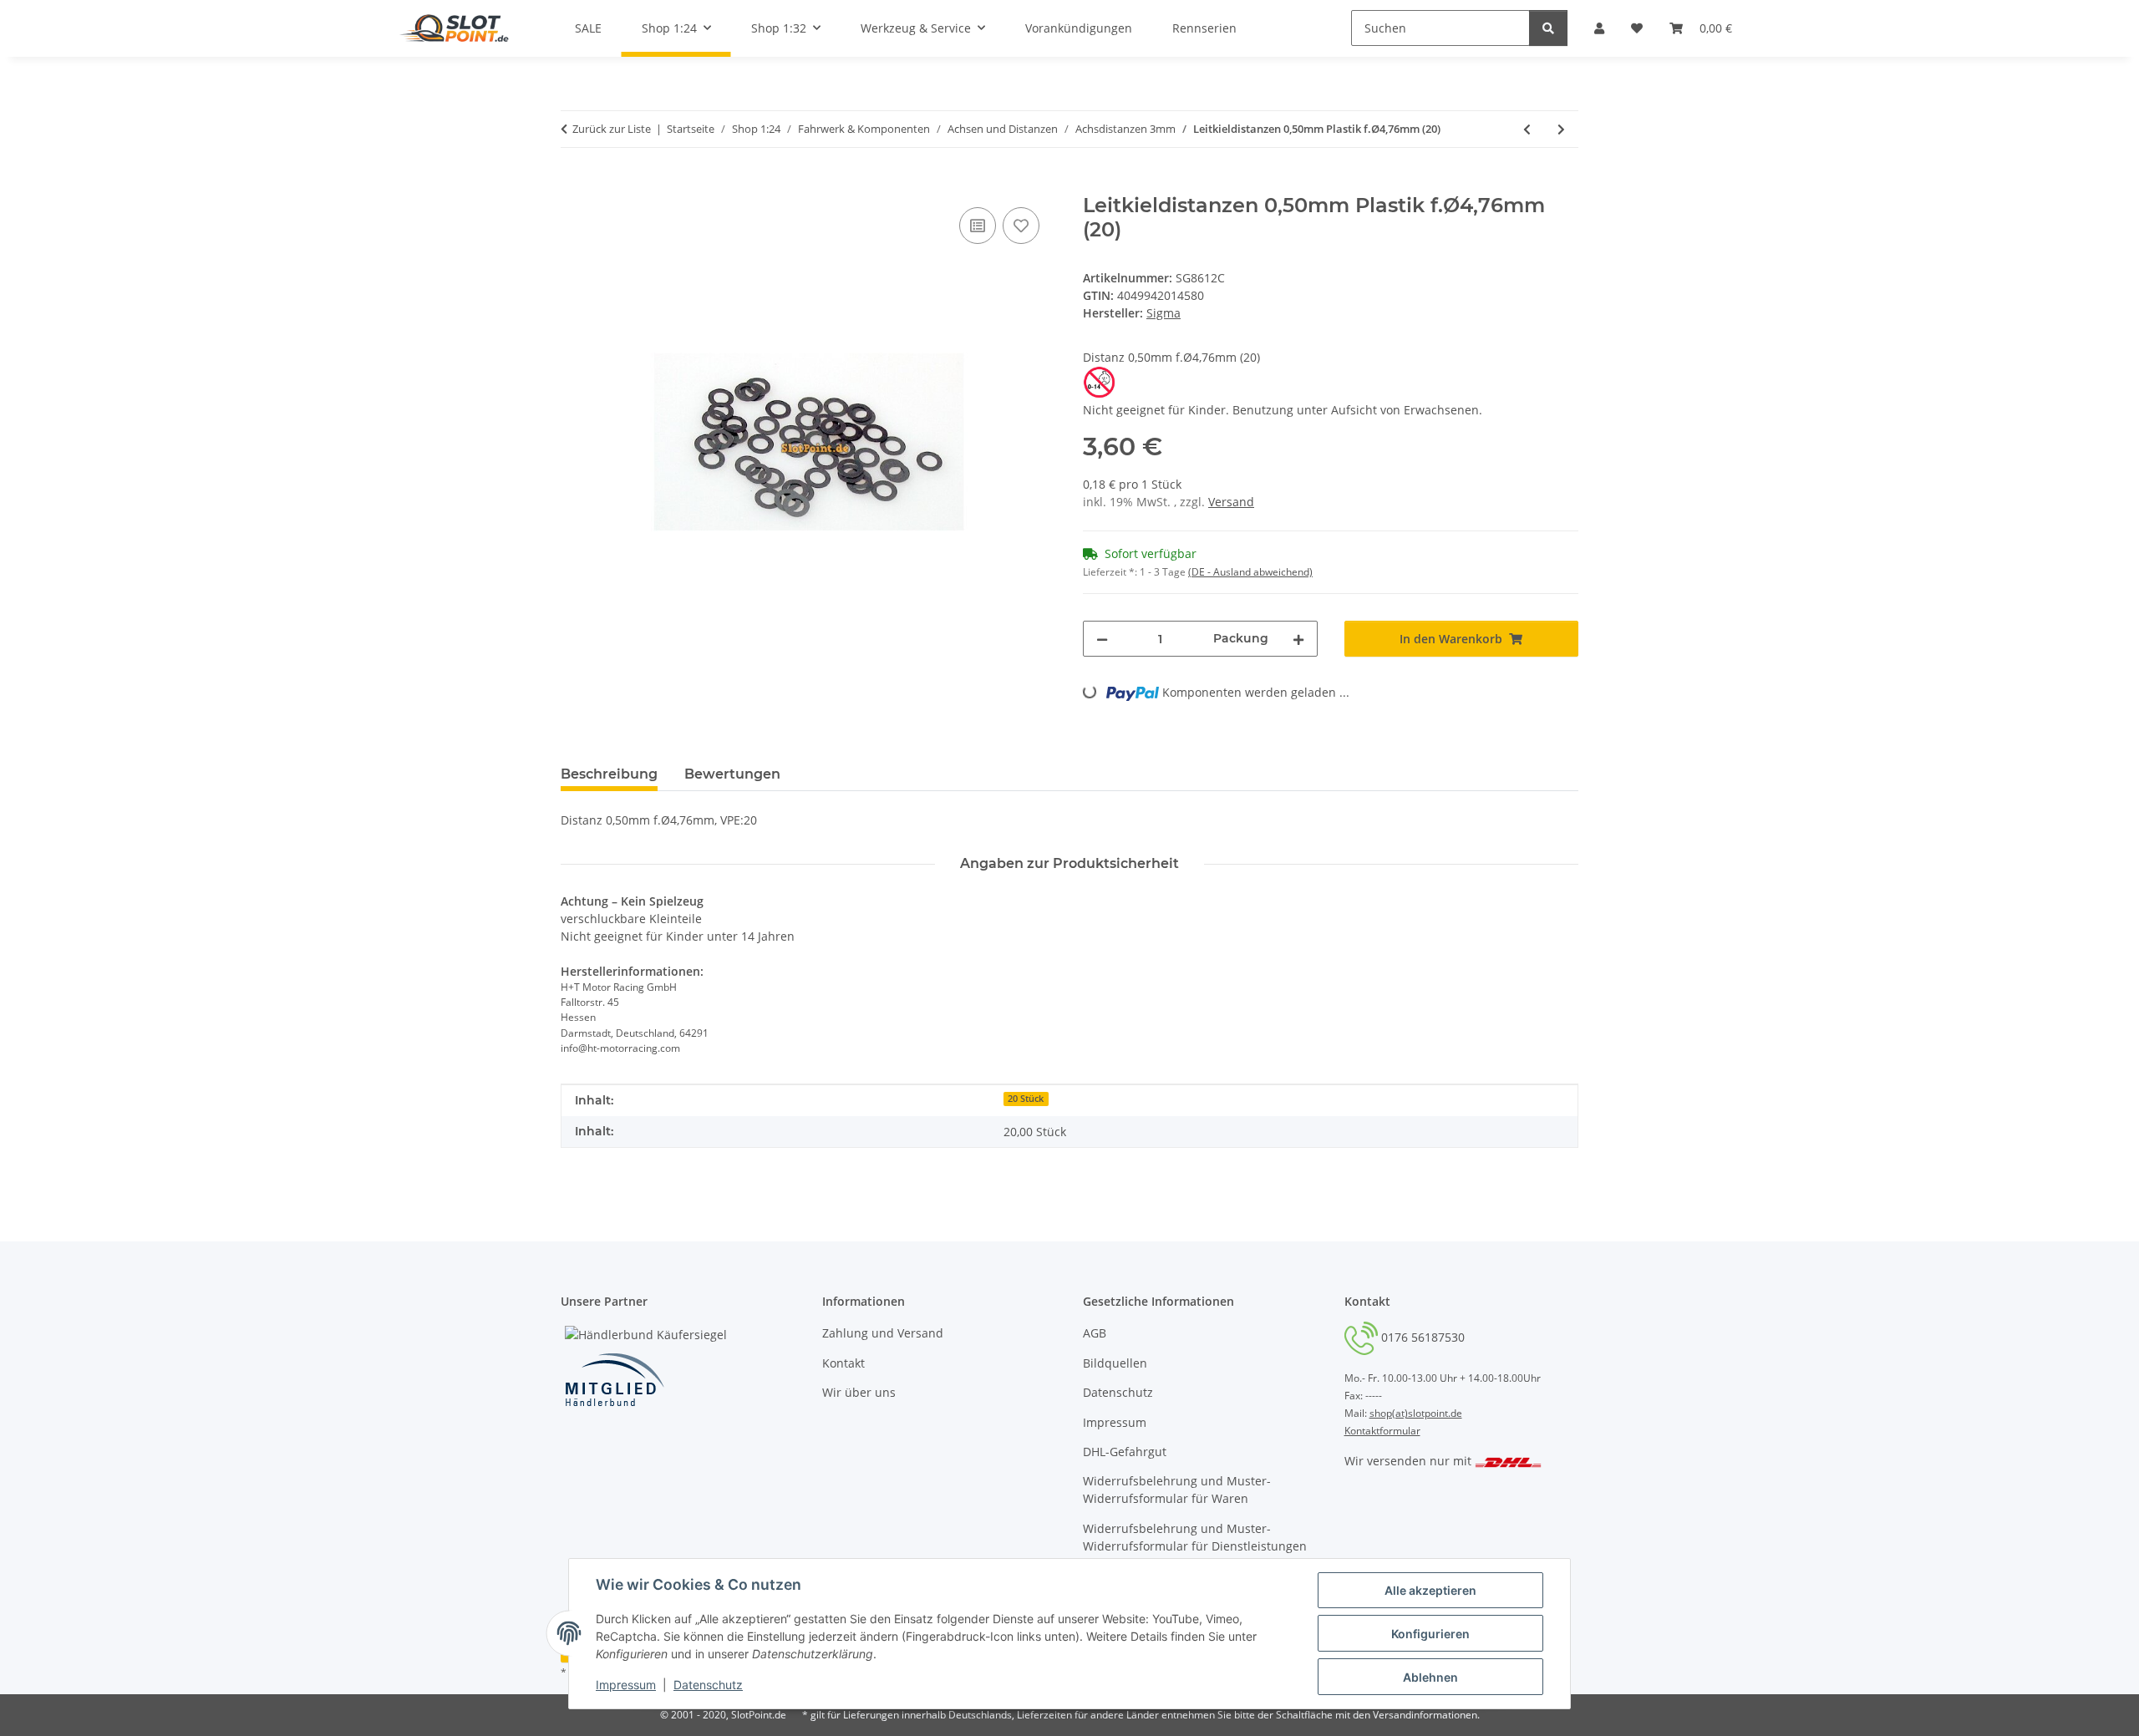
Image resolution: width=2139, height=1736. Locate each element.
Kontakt (843, 1363)
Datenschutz (708, 1685)
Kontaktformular (1382, 1431)
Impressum (626, 1685)
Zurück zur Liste (612, 129)
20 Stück (1026, 1099)
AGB (1095, 1333)
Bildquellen (1115, 1363)
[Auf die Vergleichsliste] (978, 226)
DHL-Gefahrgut (1125, 1452)
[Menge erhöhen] (1298, 639)
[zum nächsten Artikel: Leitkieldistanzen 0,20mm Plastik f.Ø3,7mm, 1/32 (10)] (1561, 129)
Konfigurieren (1430, 1634)
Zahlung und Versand (883, 1333)
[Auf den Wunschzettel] (1021, 226)
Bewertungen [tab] (732, 774)
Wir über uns (859, 1392)
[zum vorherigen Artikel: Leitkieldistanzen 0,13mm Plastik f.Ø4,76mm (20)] (1527, 129)
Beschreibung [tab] (609, 774)
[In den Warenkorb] (574, 185)
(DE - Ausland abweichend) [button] (1250, 572)
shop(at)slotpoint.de (1416, 1413)
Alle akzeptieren (1430, 1590)
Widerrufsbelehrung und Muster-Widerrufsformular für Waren (1177, 1490)
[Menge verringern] (1102, 639)
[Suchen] (1548, 28)
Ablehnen (1430, 1677)
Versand (1231, 502)
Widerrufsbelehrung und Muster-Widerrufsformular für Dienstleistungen (1195, 1537)
